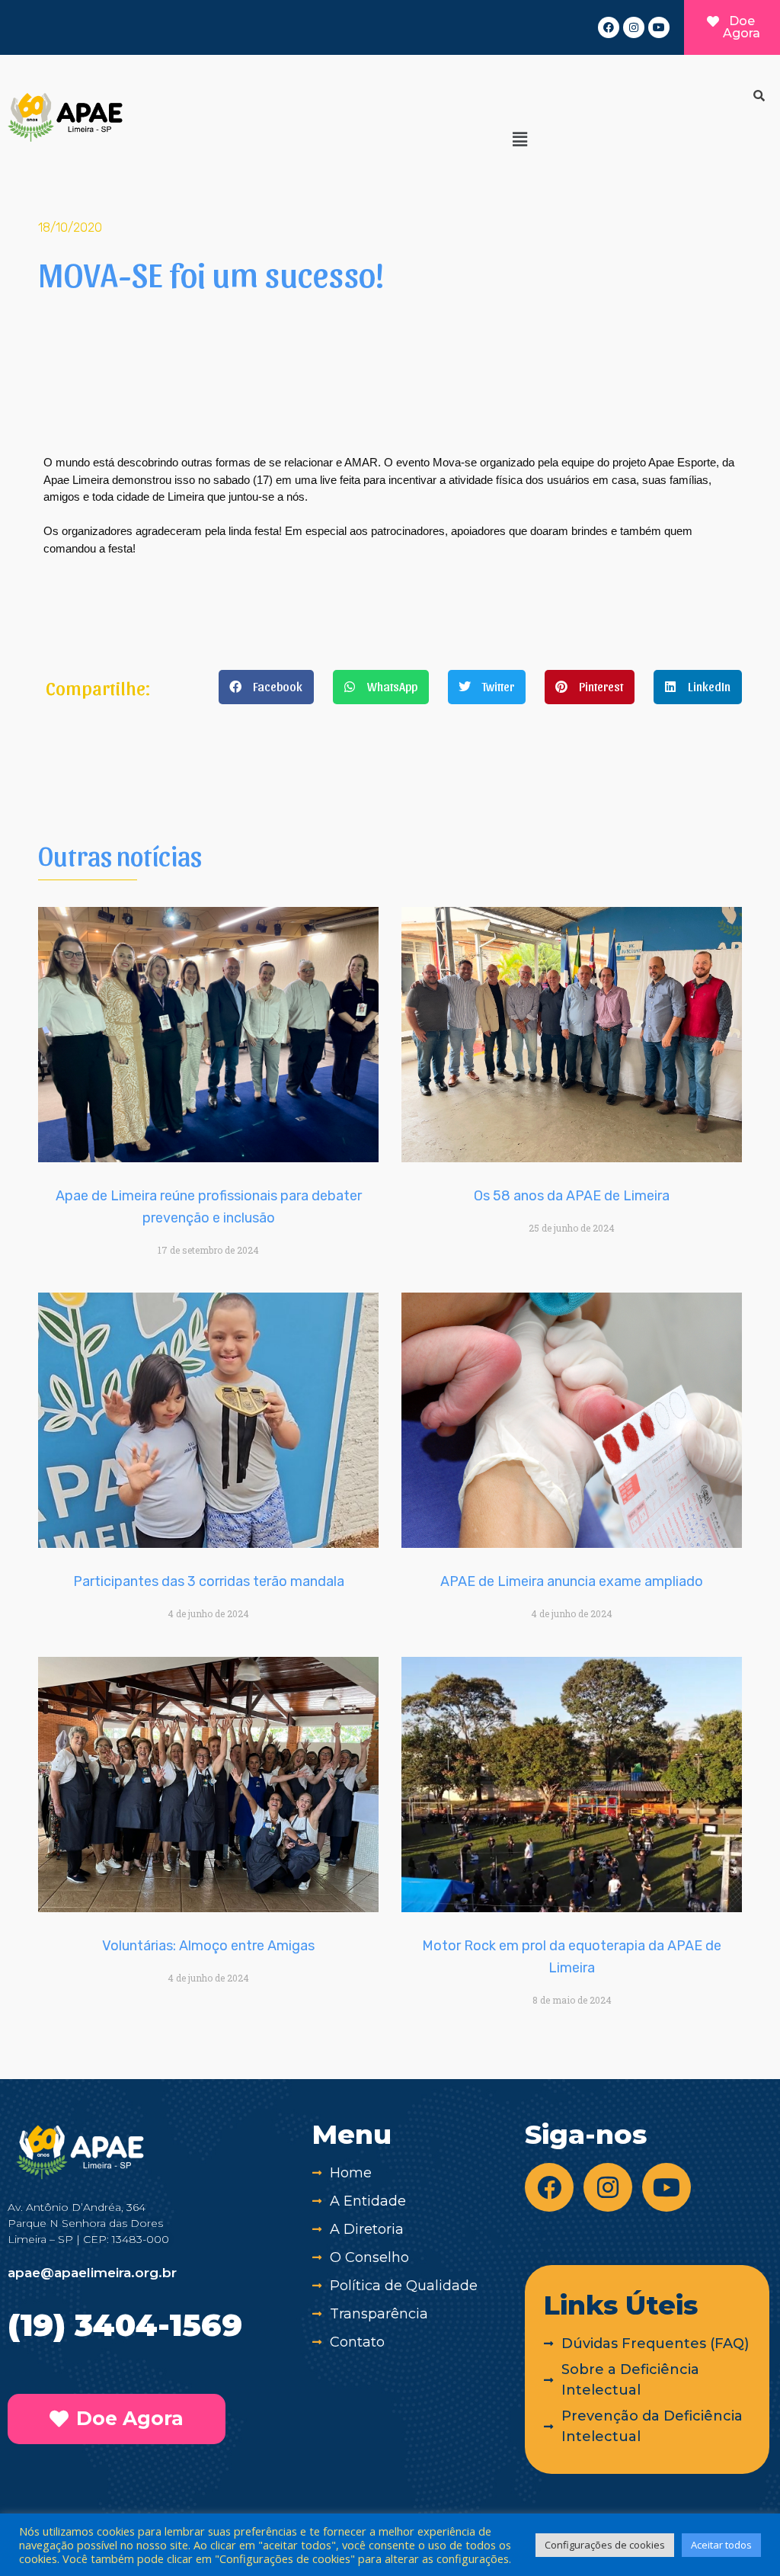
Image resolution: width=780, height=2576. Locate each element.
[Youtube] (659, 27)
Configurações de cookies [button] (605, 2545)
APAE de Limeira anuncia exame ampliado (572, 1581)
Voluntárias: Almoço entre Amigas (208, 1946)
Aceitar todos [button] (721, 2545)
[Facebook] (609, 27)
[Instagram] (634, 27)
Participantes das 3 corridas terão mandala (209, 1581)
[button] (519, 139)
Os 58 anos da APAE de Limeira (572, 1196)
